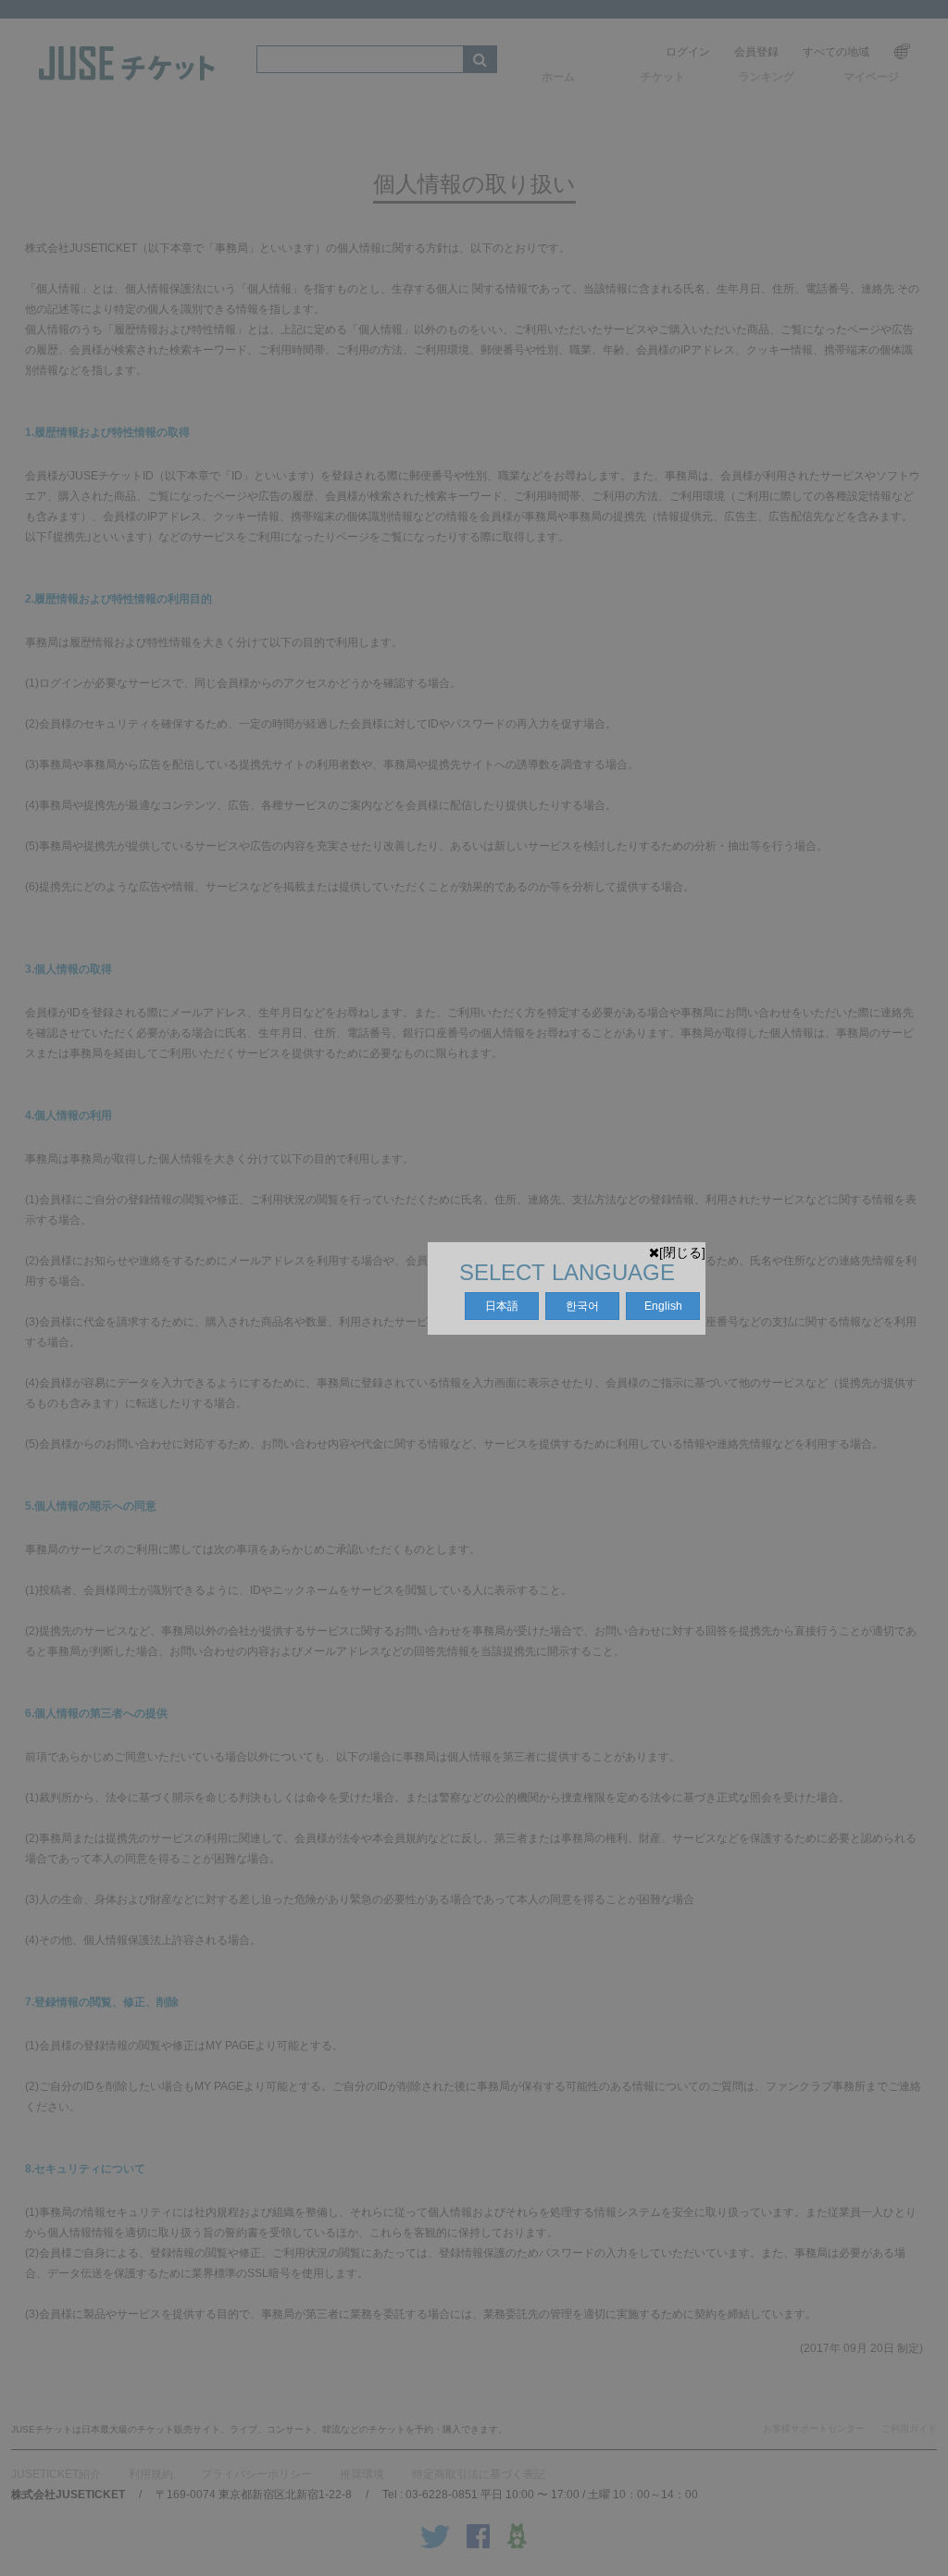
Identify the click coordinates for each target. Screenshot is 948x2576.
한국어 (582, 1306)
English (663, 1306)
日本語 (502, 1306)
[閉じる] (682, 1252)
